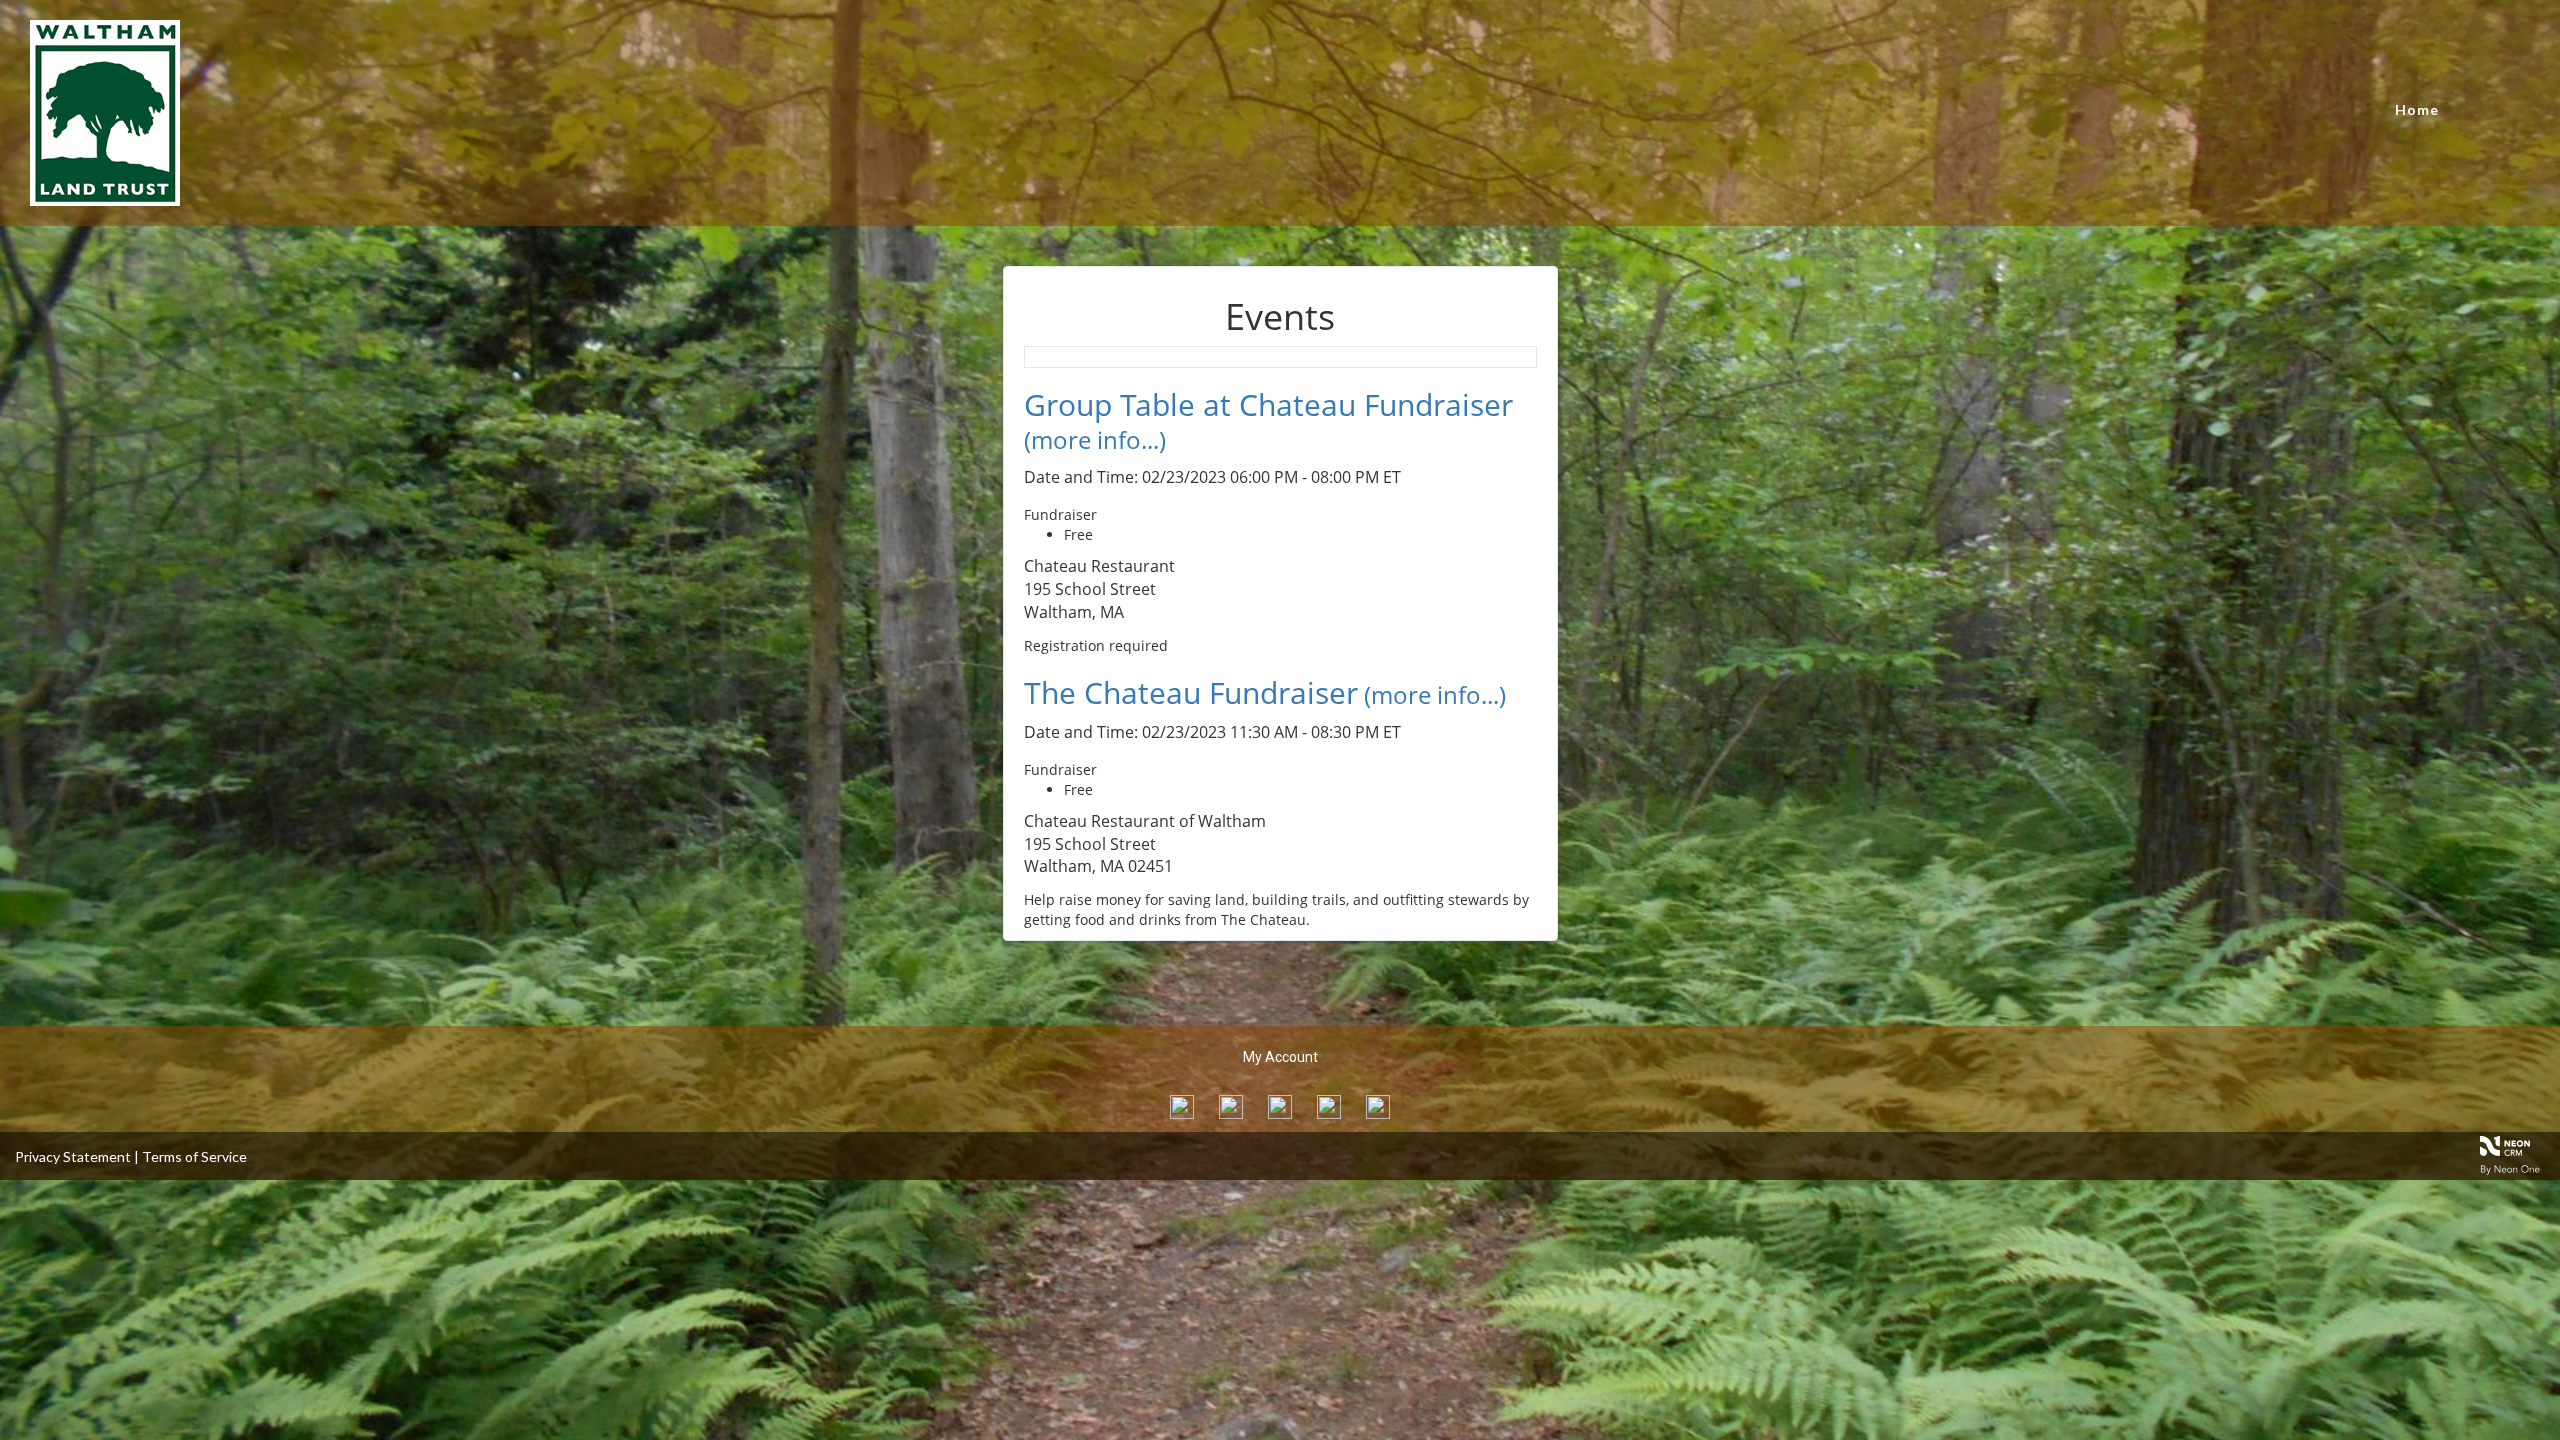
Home (2417, 109)
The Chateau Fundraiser (1191, 692)
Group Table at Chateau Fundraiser (1268, 404)
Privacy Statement (73, 1156)
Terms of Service (194, 1156)
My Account (1280, 1057)
